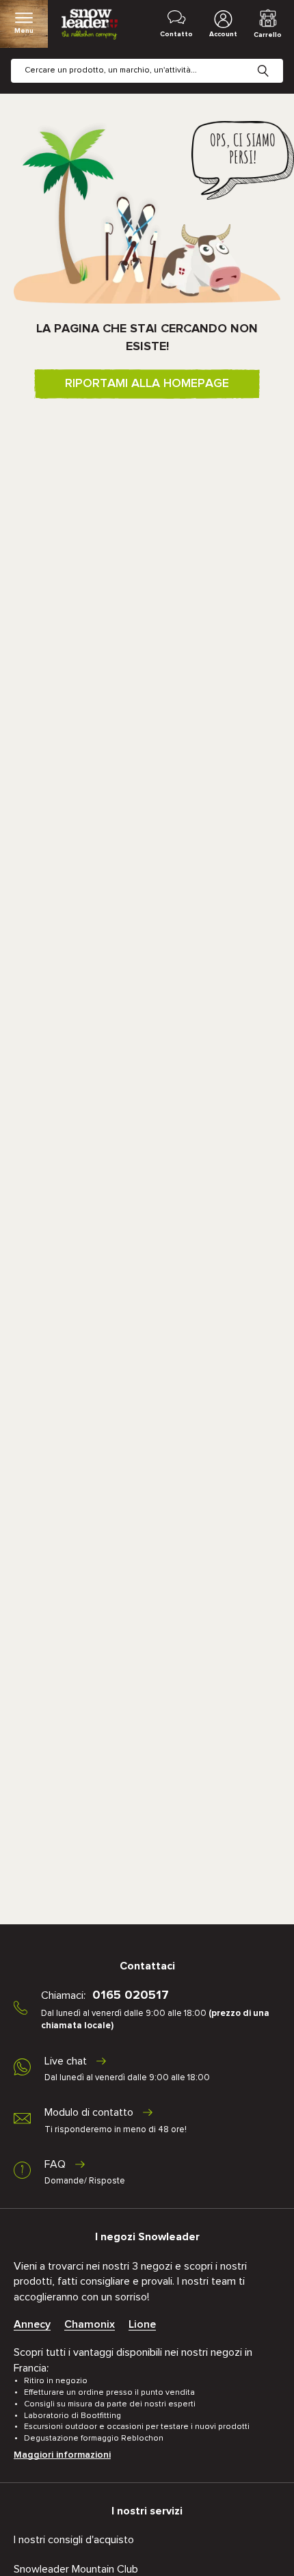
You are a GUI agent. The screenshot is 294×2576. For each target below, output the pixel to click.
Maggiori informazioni (62, 2455)
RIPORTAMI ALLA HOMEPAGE (147, 384)
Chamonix (90, 2324)
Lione (142, 2324)
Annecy (32, 2324)
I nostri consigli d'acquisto (74, 2540)
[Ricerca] (273, 60)
